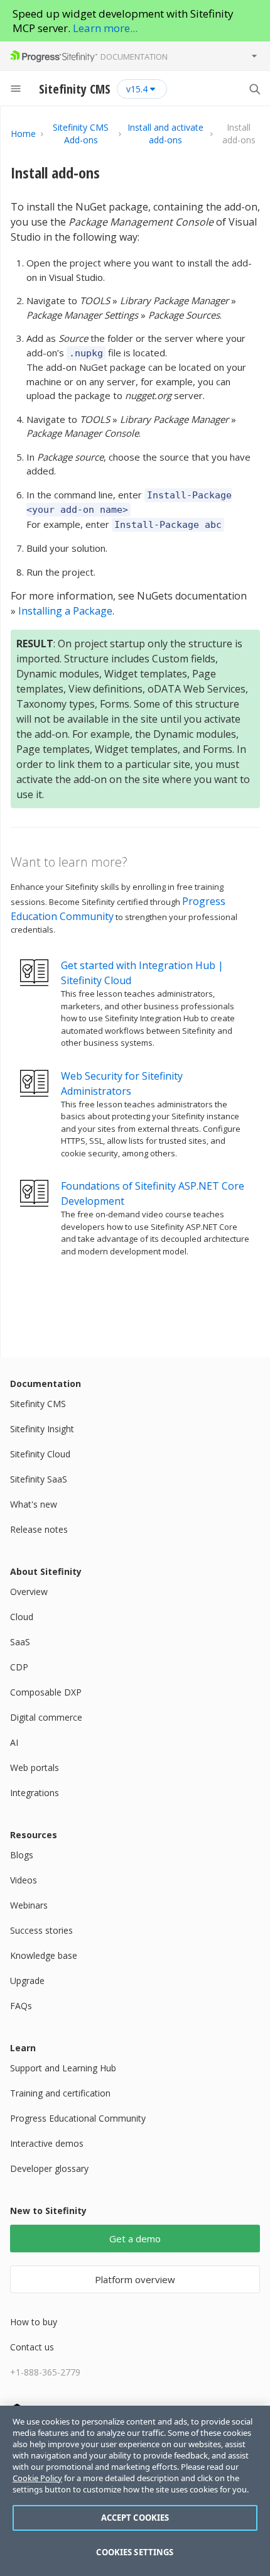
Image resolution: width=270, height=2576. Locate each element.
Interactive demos (47, 2143)
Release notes (39, 1529)
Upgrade (27, 1981)
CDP (19, 1667)
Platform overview (135, 2279)
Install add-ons (55, 173)
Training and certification (60, 2093)
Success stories (41, 1930)
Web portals (35, 1768)
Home (23, 134)
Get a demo (135, 2239)
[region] (135, 2491)
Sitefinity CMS (38, 1404)
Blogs (22, 1855)
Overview (29, 1592)
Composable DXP (46, 1692)
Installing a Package (65, 611)
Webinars (29, 1905)
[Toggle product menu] (254, 56)
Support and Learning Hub (63, 2068)
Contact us (32, 2347)
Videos (24, 1880)
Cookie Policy (37, 2478)
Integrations (35, 1793)
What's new (34, 1504)
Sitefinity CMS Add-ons (81, 134)
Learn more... (105, 28)
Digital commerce (46, 1717)
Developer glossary (49, 2168)
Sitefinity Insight (42, 1429)
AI (14, 1742)
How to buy (34, 2322)
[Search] (254, 89)
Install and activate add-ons (165, 134)
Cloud (22, 1617)
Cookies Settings (135, 2552)
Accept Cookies (135, 2518)
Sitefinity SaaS (39, 1479)
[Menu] (16, 89)
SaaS (20, 1642)
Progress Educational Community (78, 2118)
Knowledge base (44, 1955)
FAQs (21, 2006)
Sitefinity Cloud (40, 1454)
